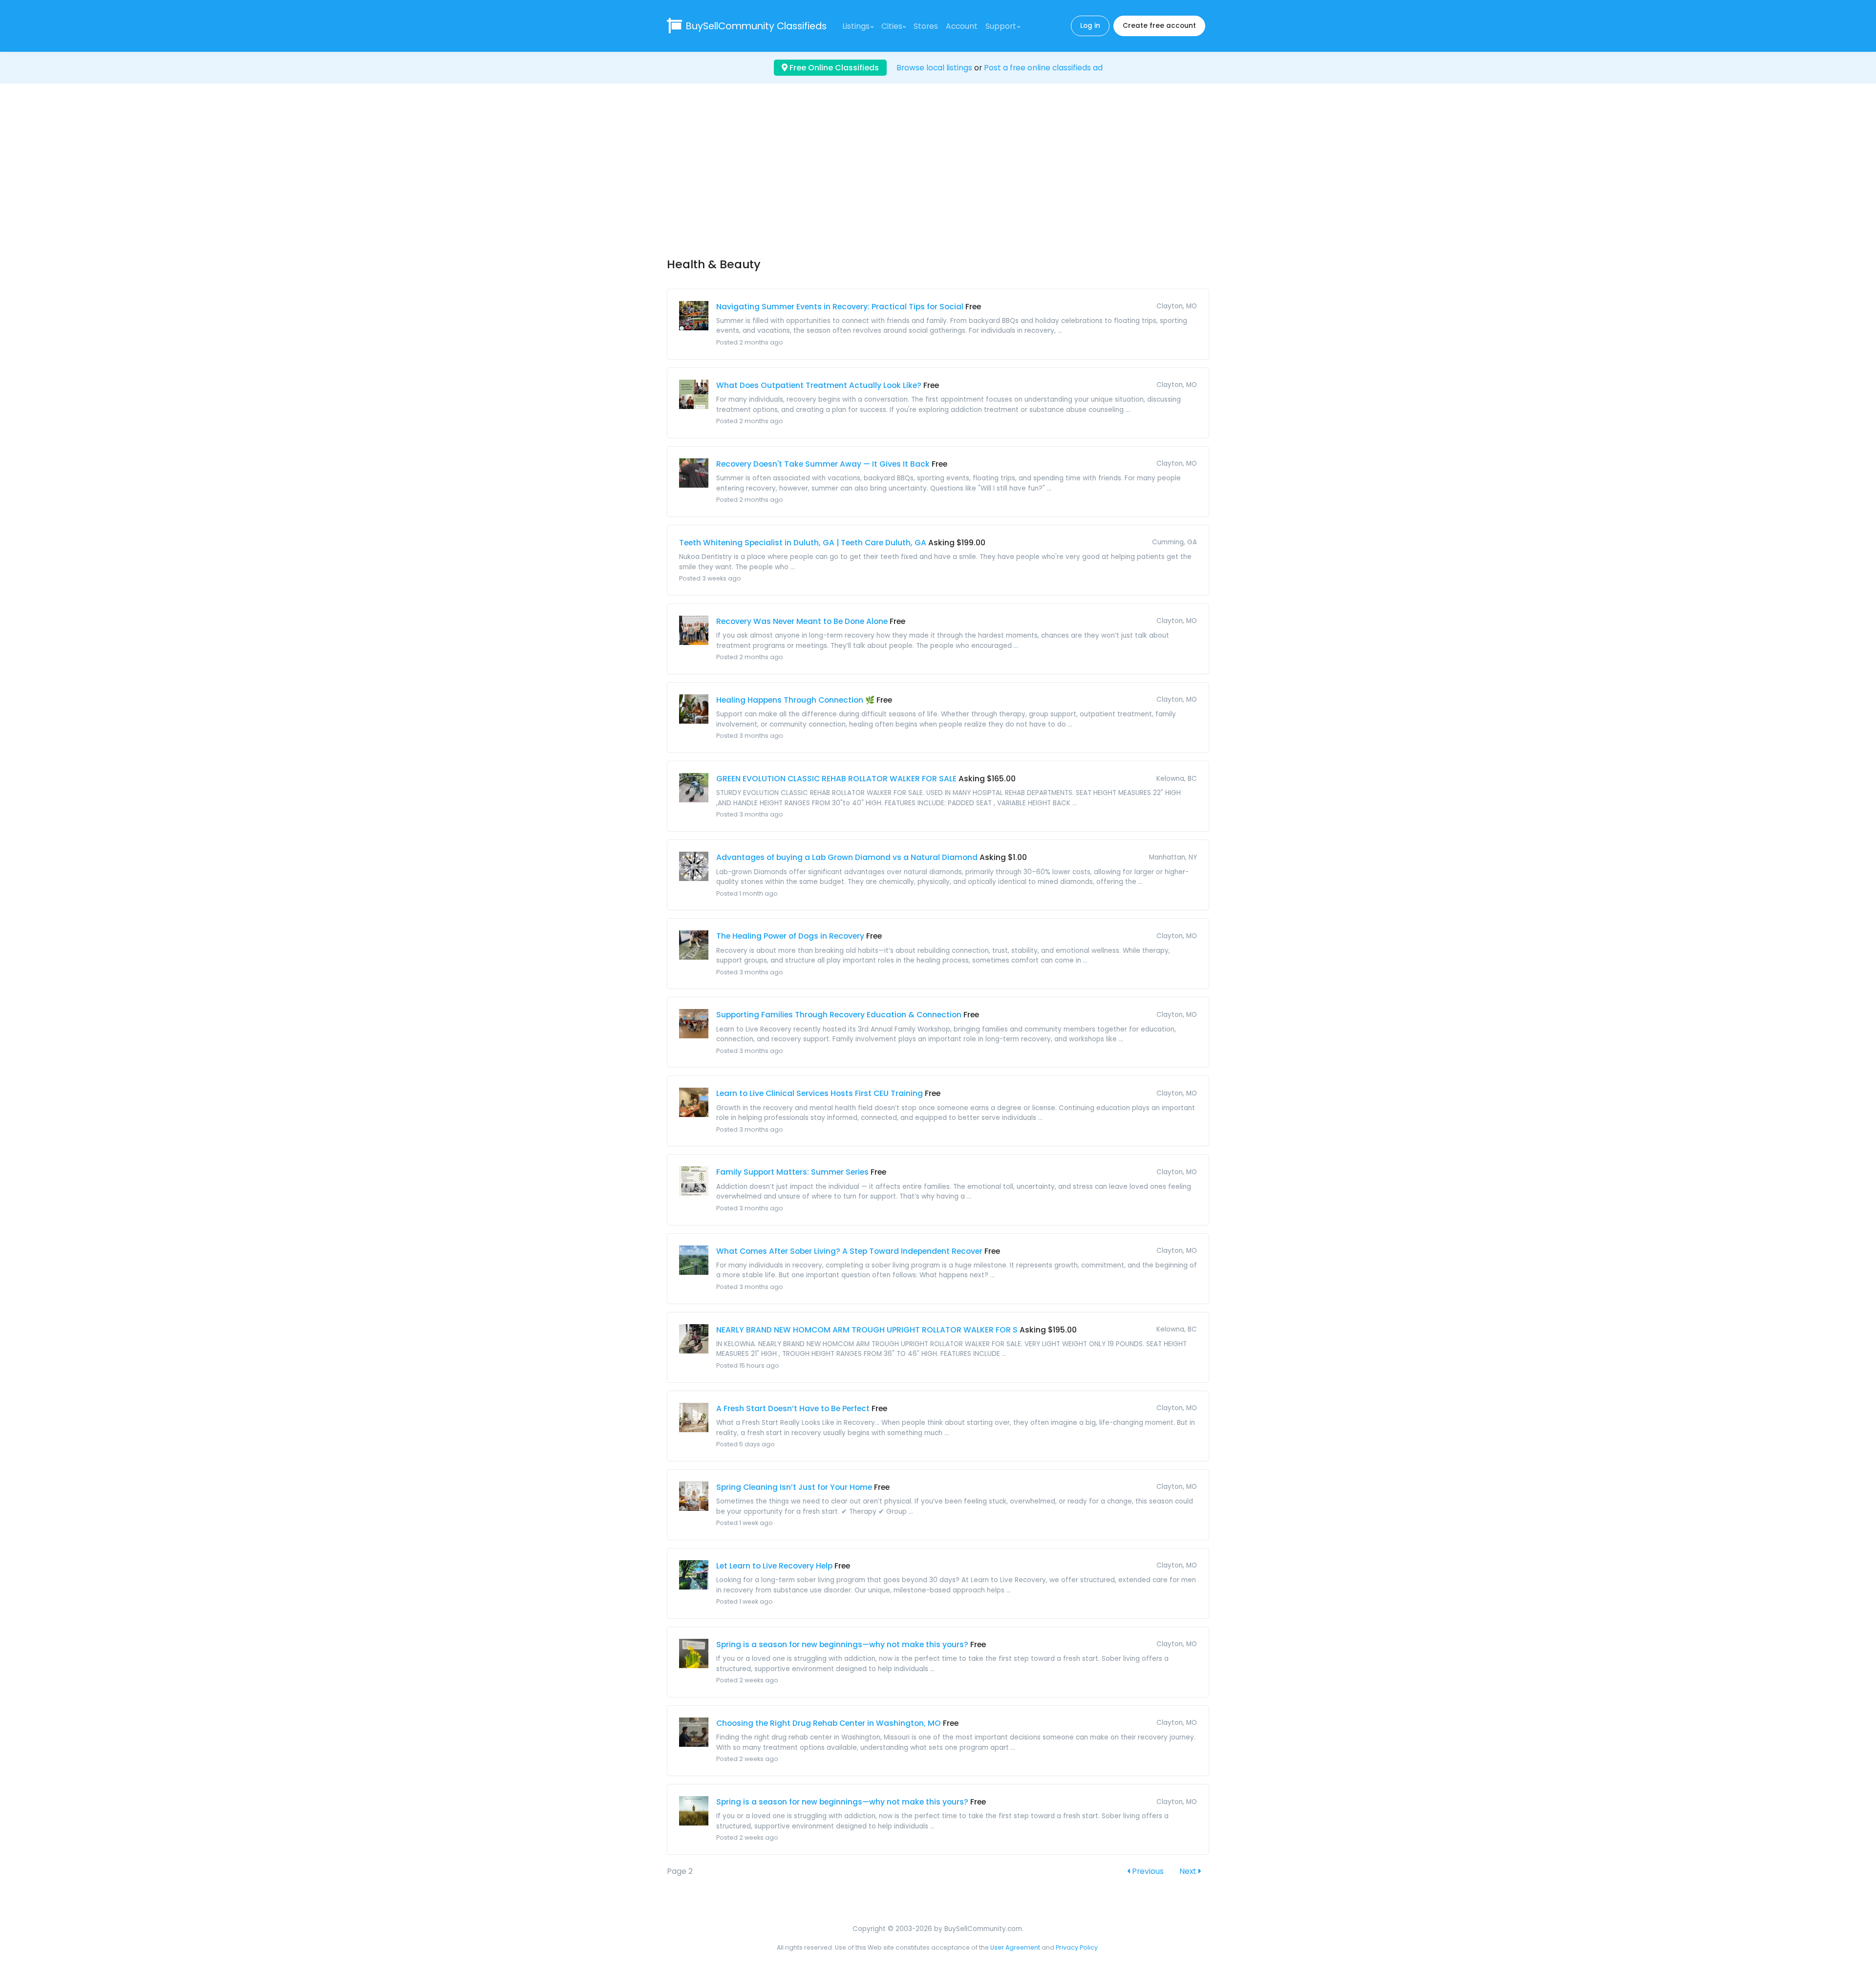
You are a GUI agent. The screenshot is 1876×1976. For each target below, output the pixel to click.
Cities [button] (892, 26)
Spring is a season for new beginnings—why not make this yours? (842, 1644)
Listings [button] (856, 26)
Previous (1147, 1871)
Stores (926, 26)
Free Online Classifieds (833, 68)
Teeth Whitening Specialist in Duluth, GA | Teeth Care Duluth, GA (803, 543)
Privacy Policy (1077, 1947)
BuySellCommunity (756, 26)
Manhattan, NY (1173, 857)
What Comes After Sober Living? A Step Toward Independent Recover (849, 1251)
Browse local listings (934, 68)
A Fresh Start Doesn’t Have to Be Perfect (793, 1408)
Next (1189, 1871)
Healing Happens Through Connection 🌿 (795, 700)
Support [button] (1001, 26)
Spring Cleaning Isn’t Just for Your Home (794, 1487)
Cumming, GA (1174, 542)
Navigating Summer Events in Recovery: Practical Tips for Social (840, 307)
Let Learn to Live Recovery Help (774, 1566)
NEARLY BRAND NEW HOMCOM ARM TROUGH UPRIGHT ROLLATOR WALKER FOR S (867, 1330)
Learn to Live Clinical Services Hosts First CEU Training (820, 1093)
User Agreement (1015, 1947)
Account (962, 26)
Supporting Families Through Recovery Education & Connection (839, 1015)
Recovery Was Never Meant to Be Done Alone (802, 621)
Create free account (1159, 26)
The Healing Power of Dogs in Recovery (790, 936)
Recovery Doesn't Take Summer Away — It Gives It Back (823, 464)
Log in (1090, 26)
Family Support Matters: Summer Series (792, 1172)
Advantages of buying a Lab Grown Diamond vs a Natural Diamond (847, 857)
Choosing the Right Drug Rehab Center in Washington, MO (829, 1723)
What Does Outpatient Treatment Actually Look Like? (819, 385)
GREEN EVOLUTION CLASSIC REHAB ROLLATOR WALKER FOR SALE (836, 779)
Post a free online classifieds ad (1043, 68)
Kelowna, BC (1177, 779)
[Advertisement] (938, 179)
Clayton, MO (1177, 306)
